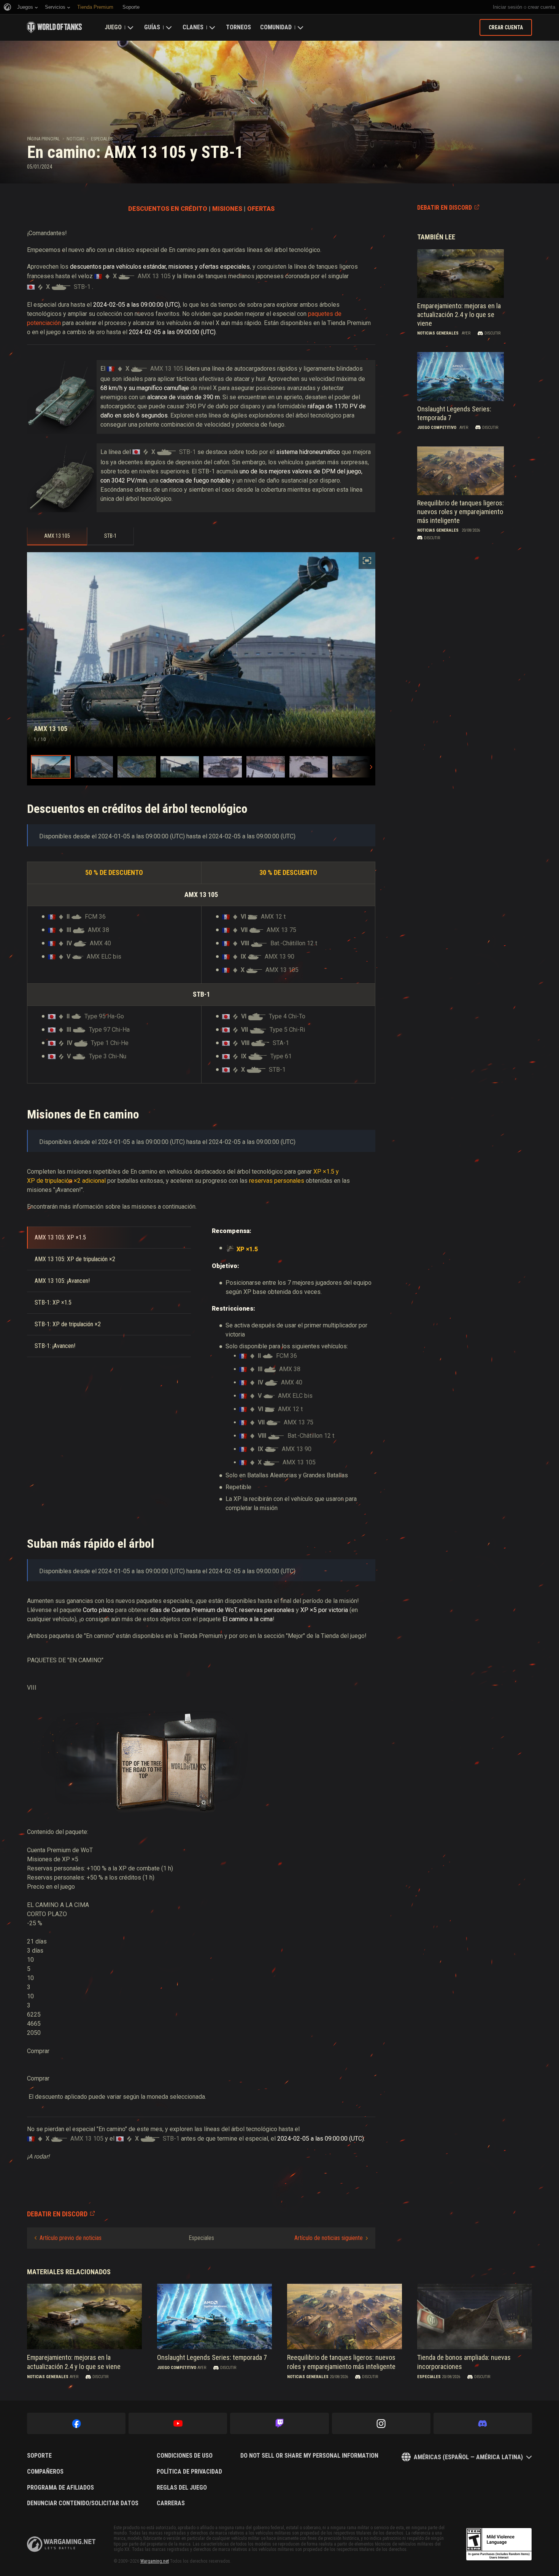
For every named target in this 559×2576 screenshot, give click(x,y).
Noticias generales (438, 333)
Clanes (193, 27)
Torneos (238, 27)
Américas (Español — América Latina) (468, 2457)
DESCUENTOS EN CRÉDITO (168, 209)
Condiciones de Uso (185, 2456)
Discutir (492, 333)
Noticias (75, 139)
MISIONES (227, 209)
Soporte (39, 2456)
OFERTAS (261, 209)
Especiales (102, 139)
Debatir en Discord (445, 208)
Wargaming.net (155, 2561)
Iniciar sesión (507, 7)
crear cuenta (542, 7)
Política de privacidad (189, 2472)
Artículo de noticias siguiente (329, 2238)
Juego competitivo (437, 428)
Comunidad (276, 27)
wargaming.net (61, 2544)
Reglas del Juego (182, 2488)
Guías (152, 27)
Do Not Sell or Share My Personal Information (309, 2456)
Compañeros (45, 2472)
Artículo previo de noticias (71, 2238)
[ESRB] (499, 2544)
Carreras (171, 2503)
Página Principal (44, 139)
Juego (113, 27)
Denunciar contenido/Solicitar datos (83, 2503)
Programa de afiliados (60, 2488)
